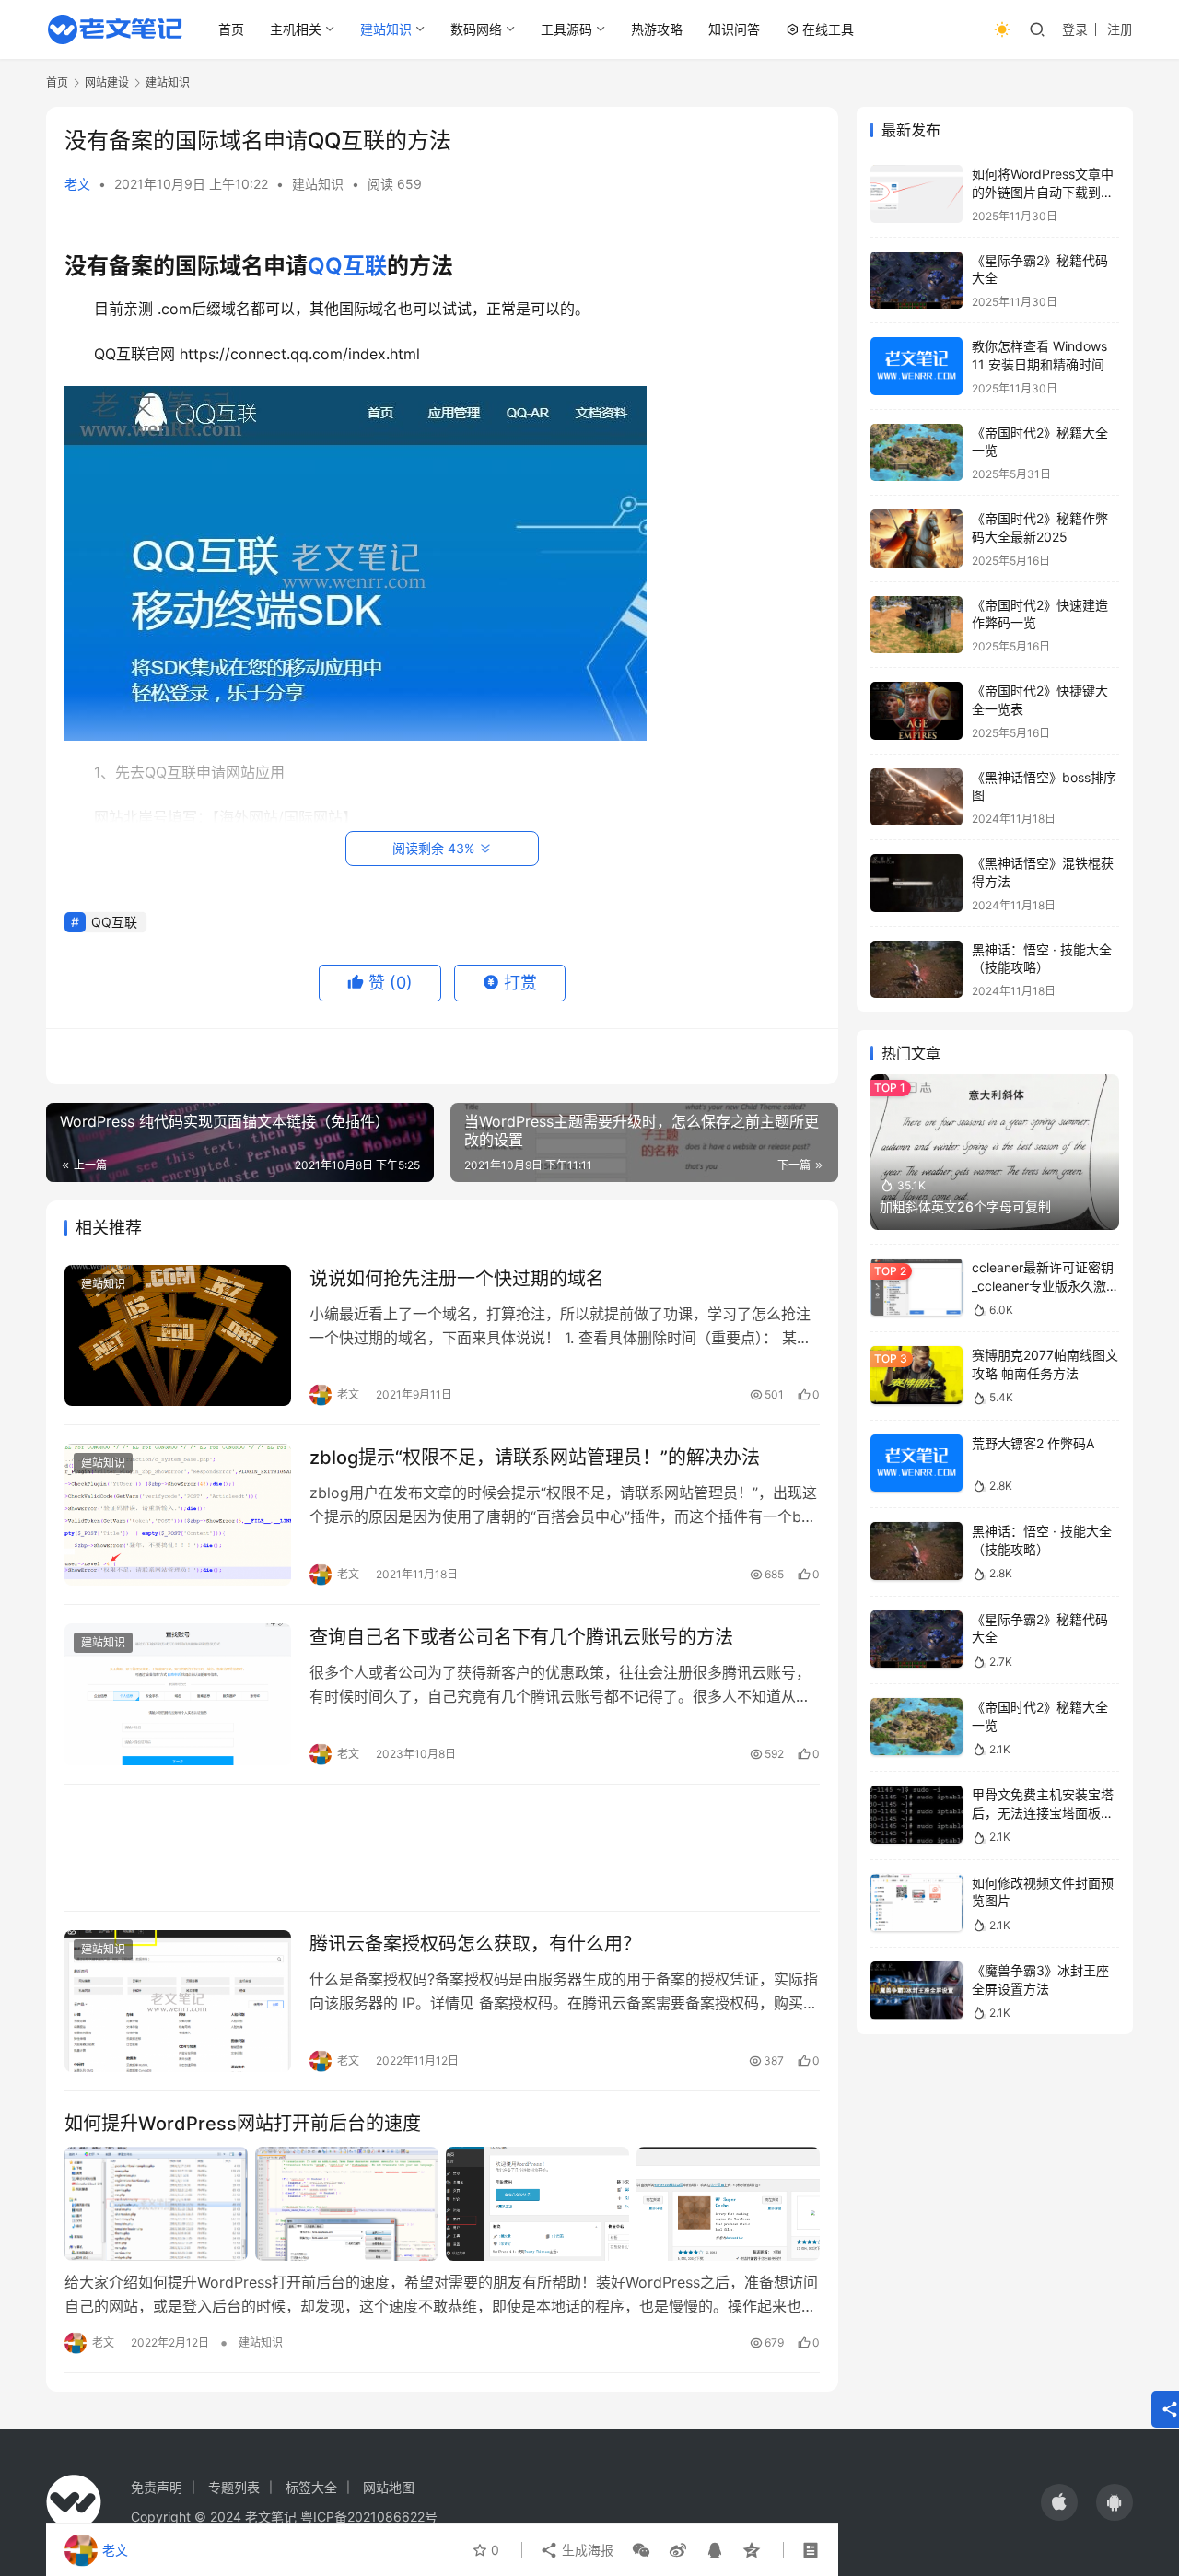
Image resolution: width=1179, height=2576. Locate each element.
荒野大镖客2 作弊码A (1033, 1443)
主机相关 (296, 29)
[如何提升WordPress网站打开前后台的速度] (442, 2204)
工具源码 (566, 29)
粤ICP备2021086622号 (369, 2517)
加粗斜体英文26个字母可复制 (965, 1206)
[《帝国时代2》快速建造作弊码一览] (916, 625)
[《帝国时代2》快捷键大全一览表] (916, 711)
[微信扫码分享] (641, 2550)
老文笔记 (271, 2517)
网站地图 (389, 2487)
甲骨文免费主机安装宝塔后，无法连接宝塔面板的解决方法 (1043, 1812)
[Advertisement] (442, 1848)
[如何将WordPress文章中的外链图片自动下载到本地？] (916, 194)
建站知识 (386, 29)
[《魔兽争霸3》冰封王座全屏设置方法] (916, 1991)
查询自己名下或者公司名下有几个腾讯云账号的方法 (521, 1637)
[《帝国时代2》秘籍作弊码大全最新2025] (916, 539)
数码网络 (476, 29)
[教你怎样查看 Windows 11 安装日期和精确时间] (916, 366)
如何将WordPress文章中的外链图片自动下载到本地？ (1043, 192)
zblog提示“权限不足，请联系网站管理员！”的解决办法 (535, 1458)
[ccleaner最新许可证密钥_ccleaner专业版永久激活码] (916, 1288)
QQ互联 (347, 266)
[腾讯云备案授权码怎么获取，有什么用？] (178, 2001)
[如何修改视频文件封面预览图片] (916, 1903)
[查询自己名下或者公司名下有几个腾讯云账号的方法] (178, 1694)
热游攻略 (657, 29)
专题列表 (234, 2487)
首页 (231, 29)
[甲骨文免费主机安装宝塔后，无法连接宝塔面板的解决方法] (916, 1815)
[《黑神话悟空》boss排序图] (916, 797)
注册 (1120, 29)
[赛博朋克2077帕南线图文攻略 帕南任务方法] (916, 1375)
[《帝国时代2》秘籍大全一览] (916, 453)
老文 (77, 184)
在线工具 (828, 29)
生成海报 (586, 2550)
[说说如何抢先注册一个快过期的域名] (178, 1336)
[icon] (1059, 2502)
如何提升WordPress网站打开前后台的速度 (243, 2124)
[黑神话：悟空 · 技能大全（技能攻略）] (916, 970)
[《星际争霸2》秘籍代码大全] (916, 281)
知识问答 (734, 29)
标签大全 (311, 2487)
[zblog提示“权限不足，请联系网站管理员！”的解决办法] (178, 1515)
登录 (1075, 29)
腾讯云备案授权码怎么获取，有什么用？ (475, 1944)
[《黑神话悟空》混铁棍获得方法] (916, 883)
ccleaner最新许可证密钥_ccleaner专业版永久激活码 (1045, 1285)
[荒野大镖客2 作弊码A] (916, 1464)
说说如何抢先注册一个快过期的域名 (457, 1279)
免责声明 (157, 2487)
